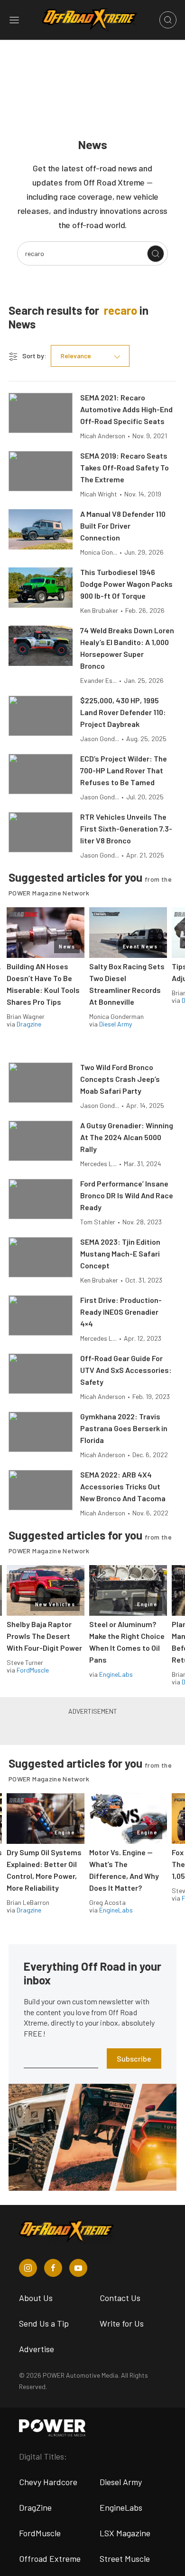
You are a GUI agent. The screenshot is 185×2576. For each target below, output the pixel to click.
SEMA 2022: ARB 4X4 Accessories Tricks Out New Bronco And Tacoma (123, 1486)
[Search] (156, 254)
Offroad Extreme (50, 2558)
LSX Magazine (125, 2533)
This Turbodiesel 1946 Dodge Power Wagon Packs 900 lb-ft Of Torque (126, 584)
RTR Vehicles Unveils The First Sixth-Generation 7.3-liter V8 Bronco (126, 828)
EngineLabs (116, 1674)
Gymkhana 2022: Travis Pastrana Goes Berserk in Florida (124, 1428)
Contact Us (120, 2298)
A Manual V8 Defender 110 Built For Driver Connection (123, 526)
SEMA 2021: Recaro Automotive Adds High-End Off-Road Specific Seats (126, 409)
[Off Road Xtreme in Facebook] (53, 2268)
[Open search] (168, 20)
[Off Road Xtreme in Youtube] (78, 2268)
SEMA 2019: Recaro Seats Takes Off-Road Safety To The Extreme (125, 467)
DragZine (35, 2507)
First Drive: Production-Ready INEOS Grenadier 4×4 (121, 1312)
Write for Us (122, 2323)
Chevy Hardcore (48, 2482)
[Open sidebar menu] (14, 20)
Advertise (37, 2349)
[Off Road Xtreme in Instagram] (28, 2268)
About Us (36, 2298)
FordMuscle (33, 1670)
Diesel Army (116, 1024)
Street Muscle (125, 2558)
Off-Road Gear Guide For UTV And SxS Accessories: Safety (126, 1370)
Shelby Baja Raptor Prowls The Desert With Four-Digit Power (44, 1636)
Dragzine (29, 1024)
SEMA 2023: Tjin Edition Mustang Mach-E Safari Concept (120, 1253)
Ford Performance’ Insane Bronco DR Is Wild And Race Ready (127, 1195)
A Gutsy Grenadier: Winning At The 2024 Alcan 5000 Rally (127, 1137)
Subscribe (134, 2058)
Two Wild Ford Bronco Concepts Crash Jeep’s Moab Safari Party (120, 1079)
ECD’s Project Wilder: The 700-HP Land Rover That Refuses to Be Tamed (124, 770)
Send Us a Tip (44, 2323)
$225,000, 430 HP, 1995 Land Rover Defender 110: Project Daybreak (123, 712)
